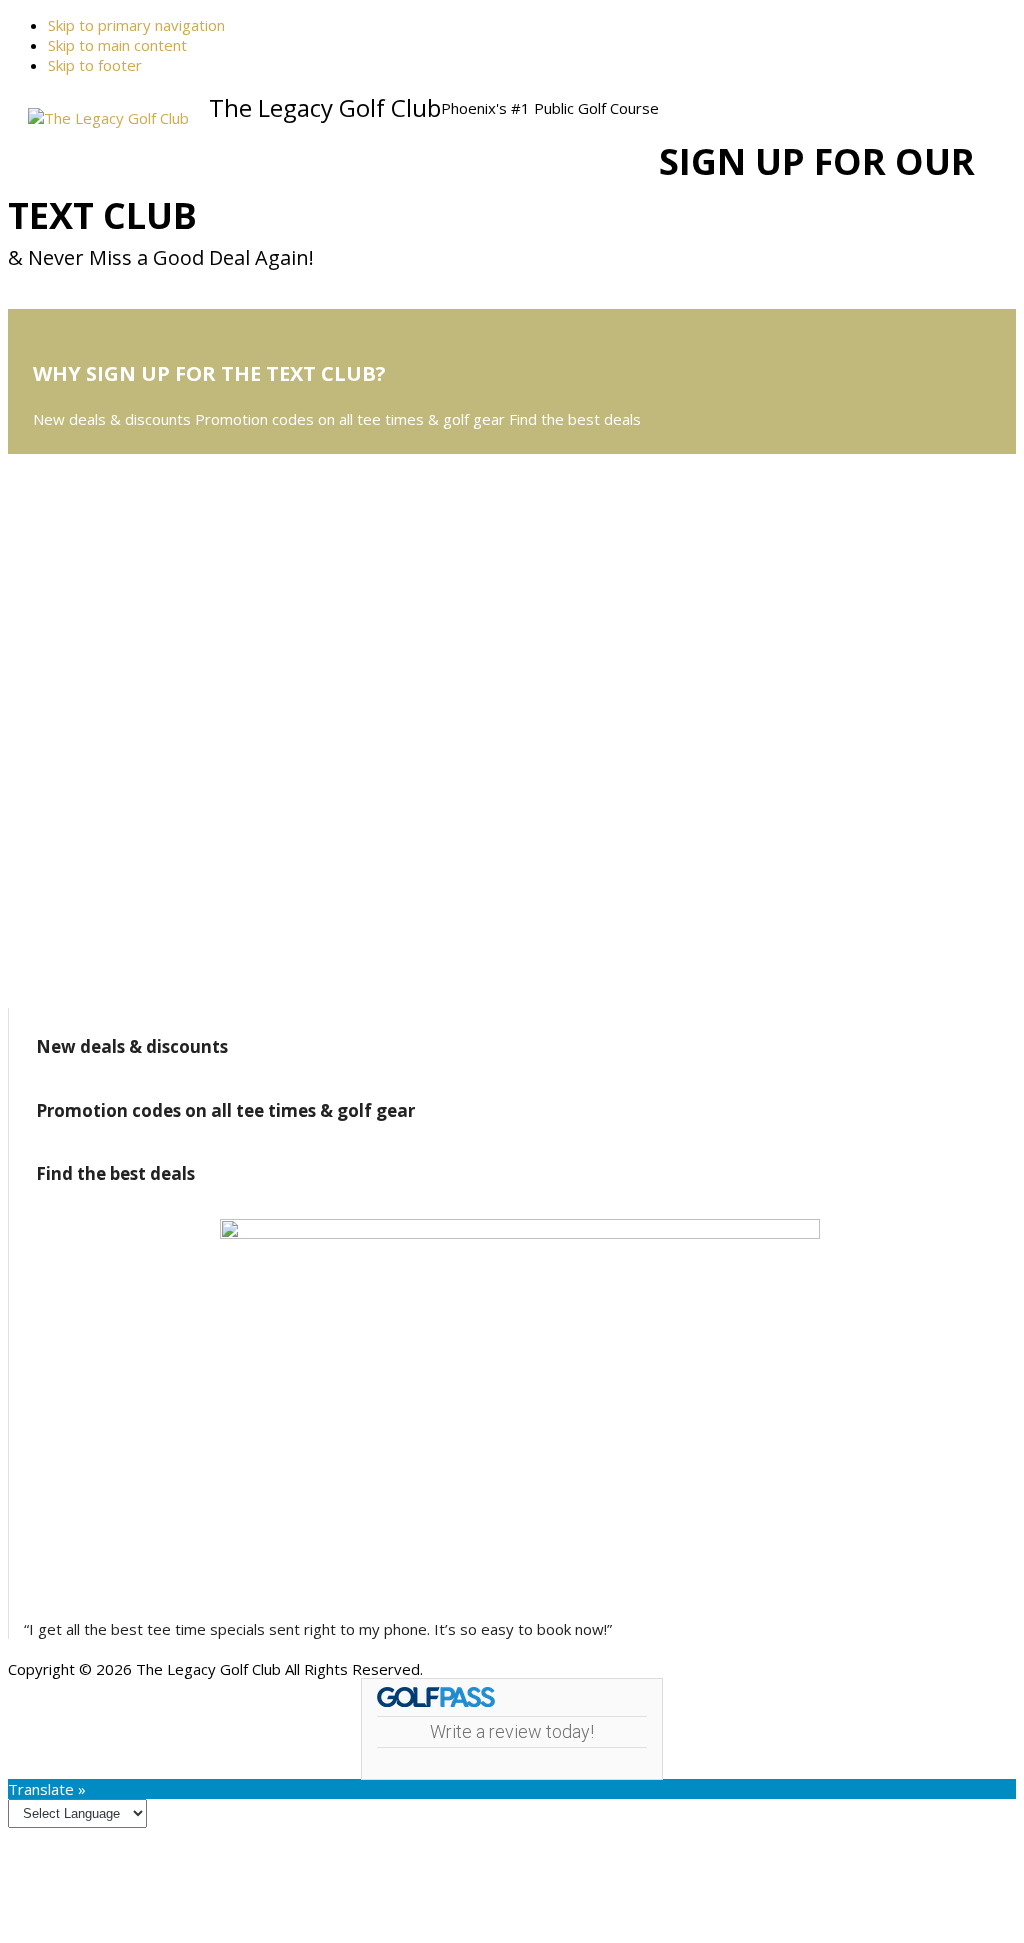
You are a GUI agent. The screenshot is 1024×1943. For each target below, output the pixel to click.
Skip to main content (117, 45)
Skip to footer (95, 65)
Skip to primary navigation (136, 25)
